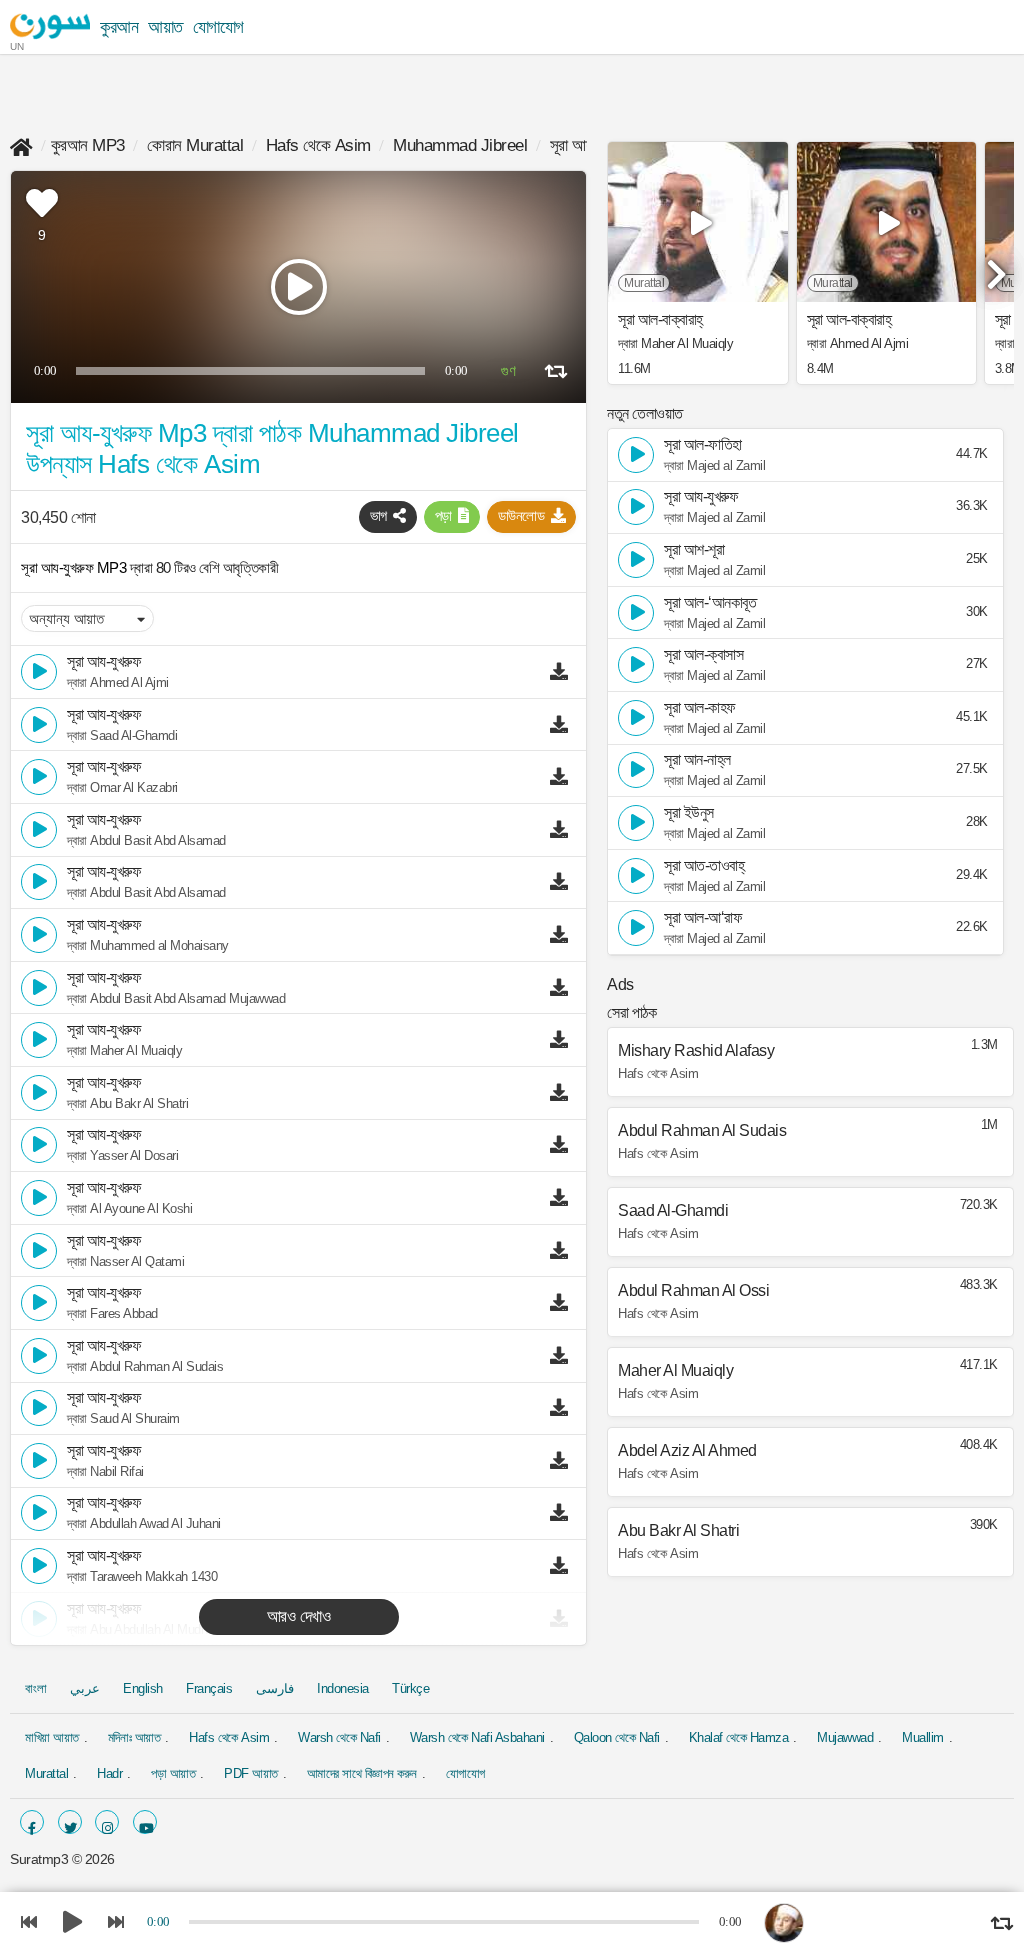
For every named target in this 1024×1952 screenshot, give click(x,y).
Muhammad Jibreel (460, 145)
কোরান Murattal (195, 145)
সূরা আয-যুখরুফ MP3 (75, 567)
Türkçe (410, 1688)
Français (209, 1688)
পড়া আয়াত (173, 1773)
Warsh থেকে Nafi (339, 1737)
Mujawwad (845, 1737)
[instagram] (107, 1822)
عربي (85, 1688)
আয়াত (165, 27)
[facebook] (32, 1822)
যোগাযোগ (218, 27)
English (143, 1688)
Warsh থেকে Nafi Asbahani (477, 1737)
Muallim (923, 1737)
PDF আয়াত (251, 1773)
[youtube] (145, 1822)
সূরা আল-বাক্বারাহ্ (660, 320)
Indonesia (343, 1688)
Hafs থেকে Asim (318, 145)
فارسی (275, 1688)
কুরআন (119, 27)
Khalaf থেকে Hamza (739, 1737)
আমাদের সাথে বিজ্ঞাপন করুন (362, 1773)
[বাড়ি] (21, 145)
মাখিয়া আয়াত (52, 1737)
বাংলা (35, 1688)
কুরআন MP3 (88, 145)
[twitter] (70, 1822)
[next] (994, 266)
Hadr (109, 1773)
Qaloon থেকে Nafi (617, 1737)
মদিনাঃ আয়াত (134, 1737)
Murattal (46, 1773)
